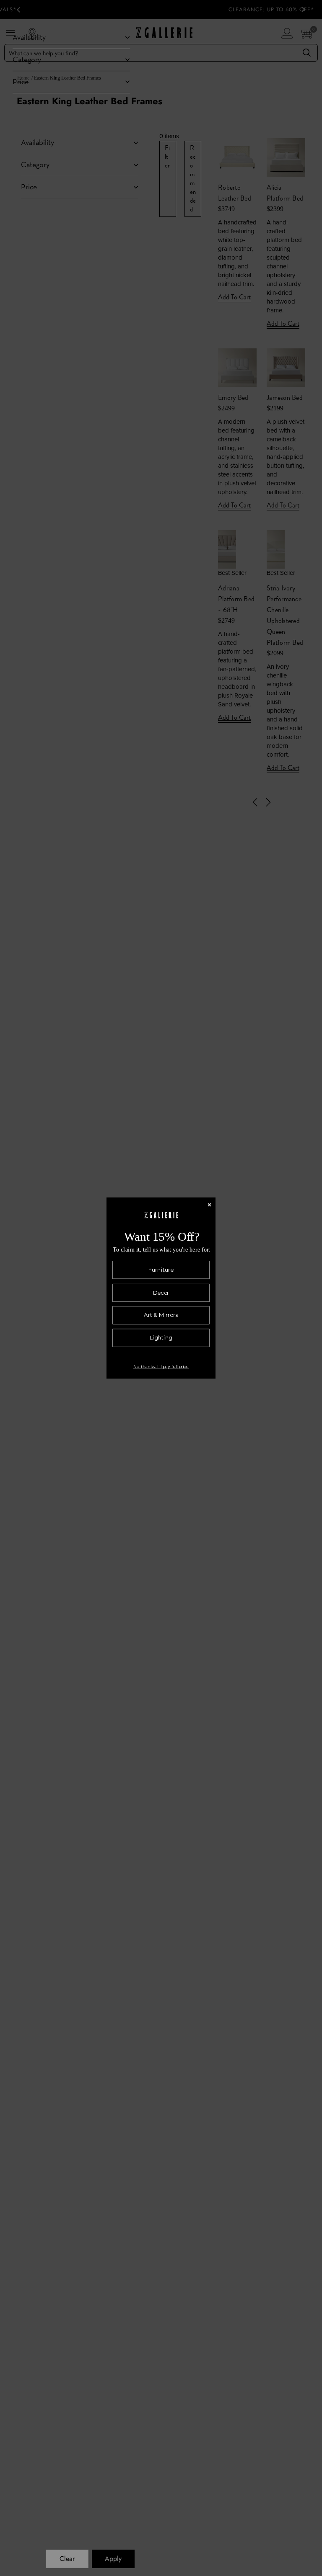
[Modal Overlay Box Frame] (161, 1288)
